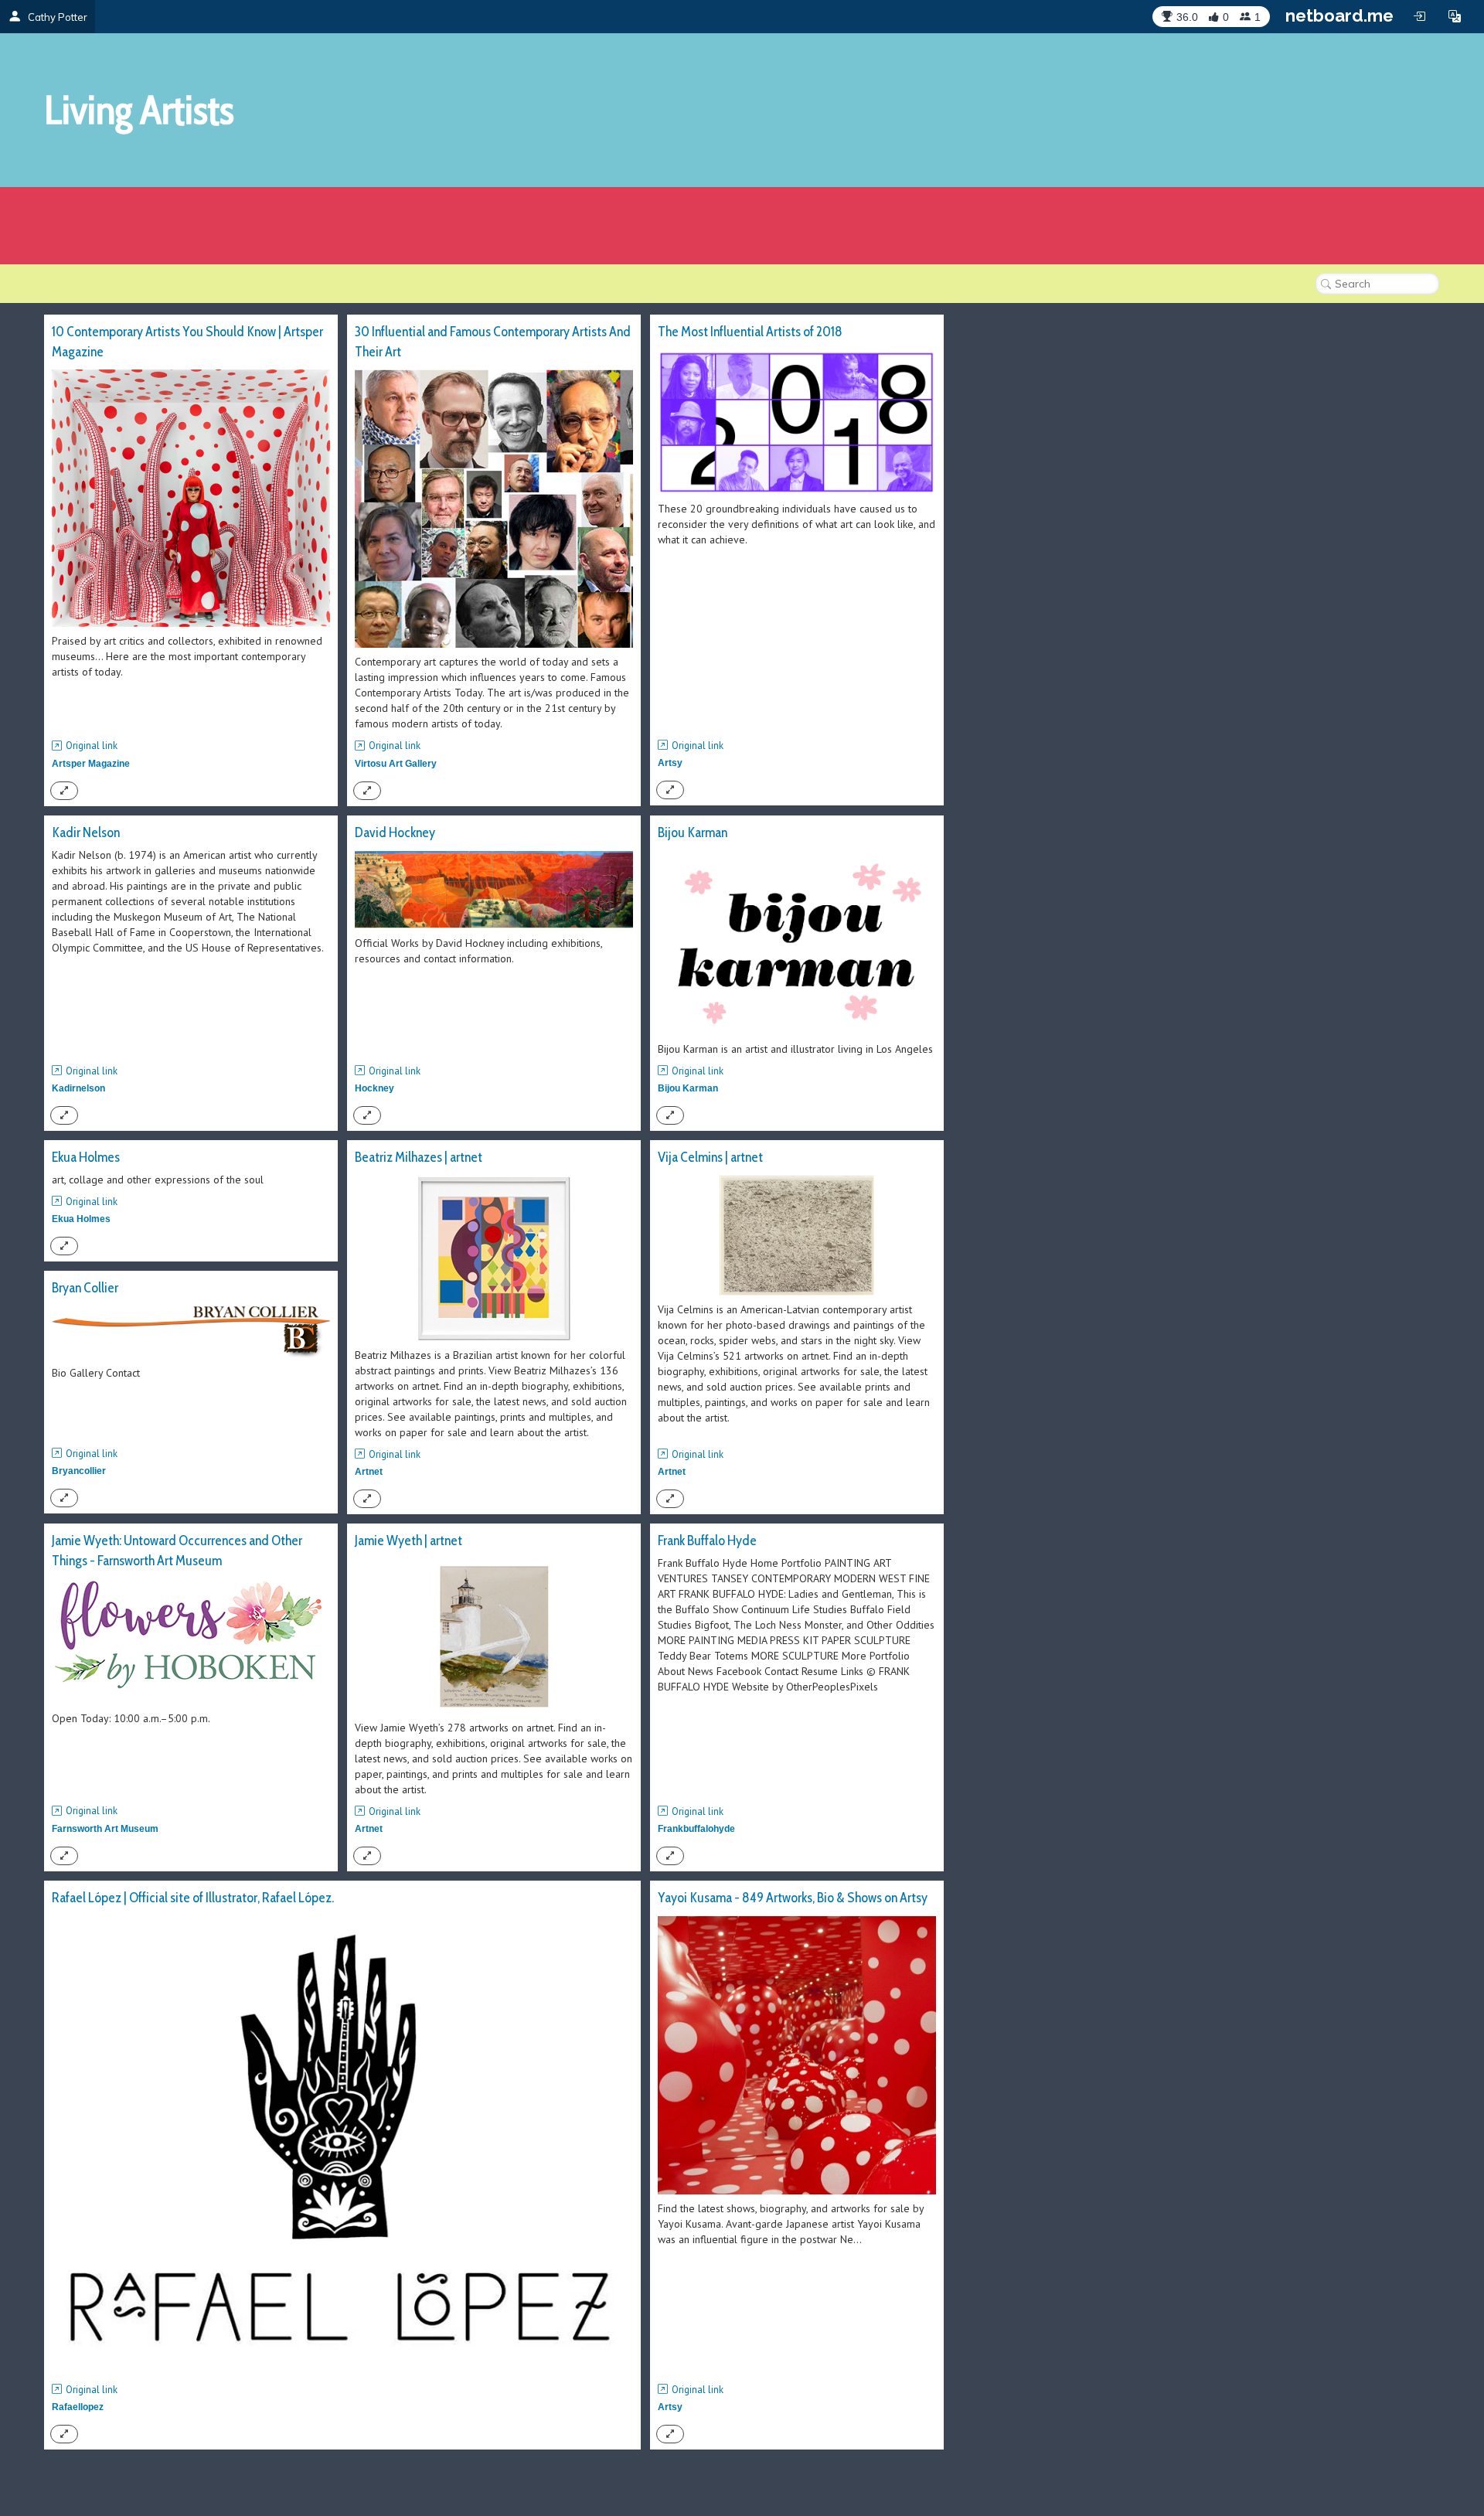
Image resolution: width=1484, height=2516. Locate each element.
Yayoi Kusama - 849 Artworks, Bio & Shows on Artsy (793, 1898)
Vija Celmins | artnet (710, 1157)
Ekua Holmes (86, 1157)
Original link (92, 746)
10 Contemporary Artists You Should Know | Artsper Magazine (187, 342)
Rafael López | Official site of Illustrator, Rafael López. (193, 1898)
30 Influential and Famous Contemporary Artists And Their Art (493, 342)
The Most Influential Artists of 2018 (750, 332)
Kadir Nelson (86, 832)
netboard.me (1339, 15)
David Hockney (395, 832)
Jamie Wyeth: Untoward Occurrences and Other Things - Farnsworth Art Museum (177, 1551)
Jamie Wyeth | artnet (408, 1541)
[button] (1455, 16)
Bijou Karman (693, 832)
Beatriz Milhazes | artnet (419, 1157)
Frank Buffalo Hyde (707, 1541)
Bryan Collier (85, 1288)
